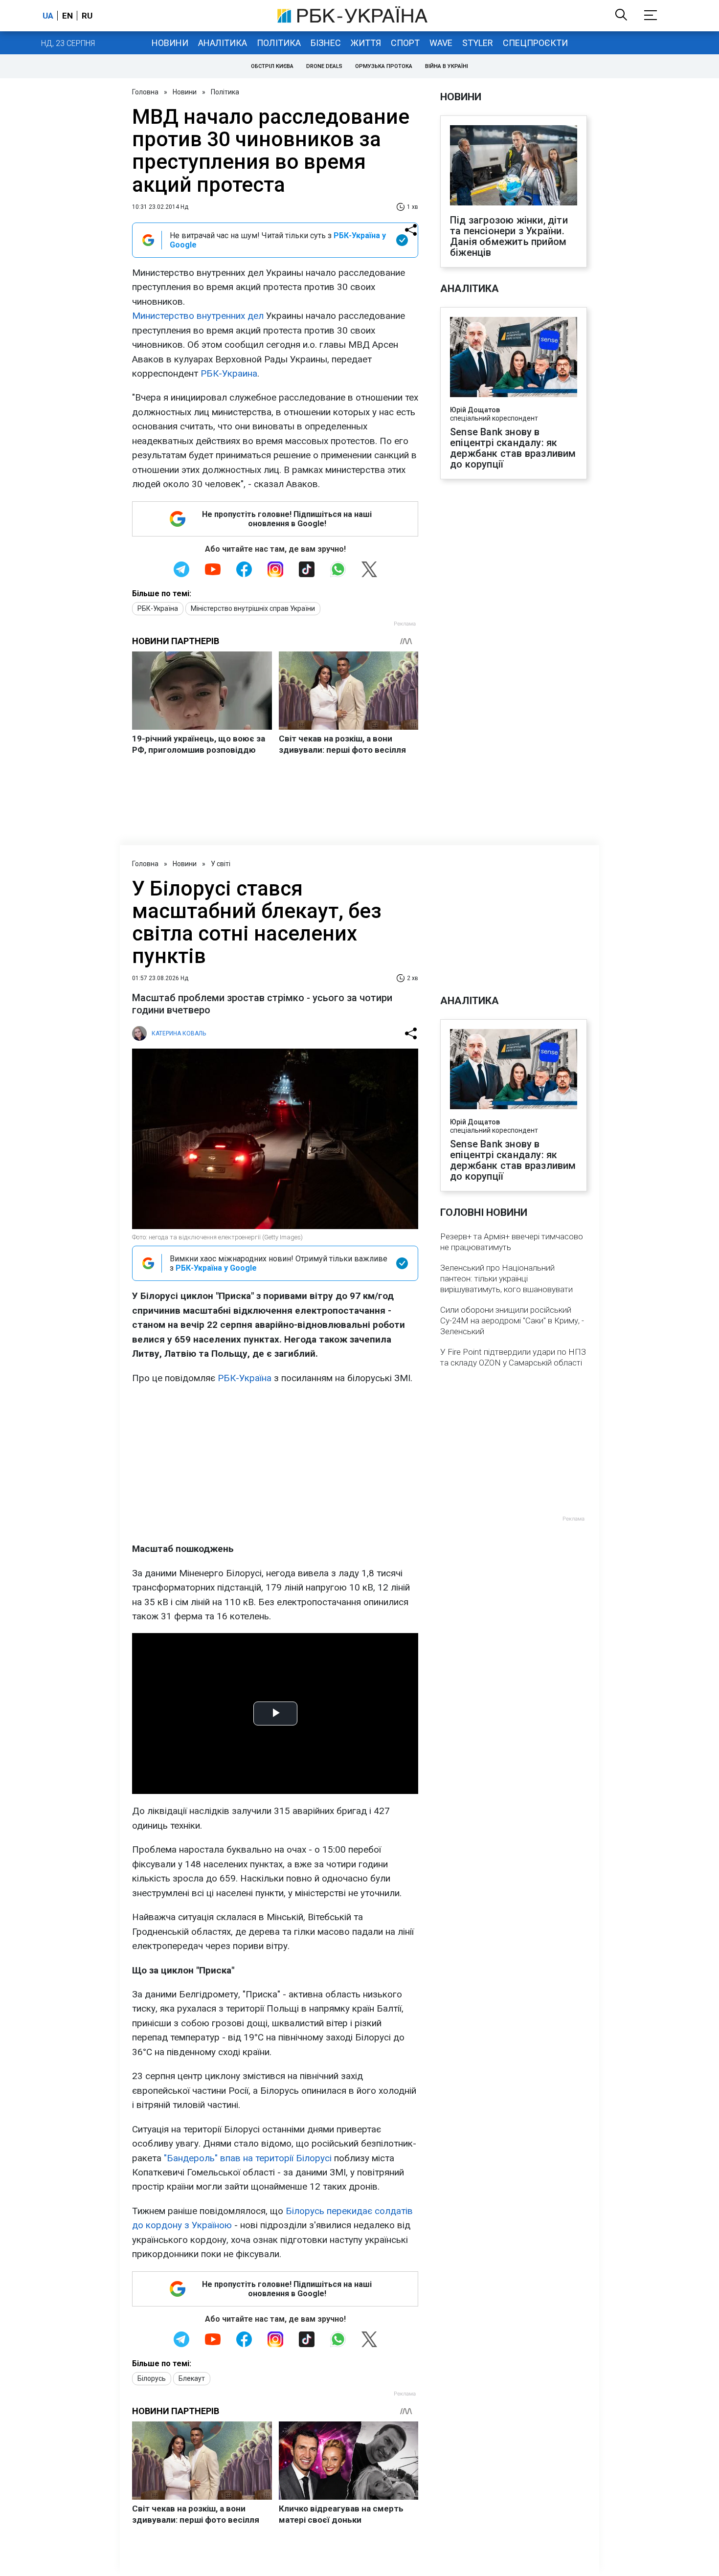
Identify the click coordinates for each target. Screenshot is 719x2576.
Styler (478, 43)
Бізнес (326, 43)
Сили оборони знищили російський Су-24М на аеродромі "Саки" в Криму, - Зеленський (512, 1321)
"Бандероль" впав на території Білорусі (248, 2158)
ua (48, 16)
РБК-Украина (229, 373)
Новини (170, 43)
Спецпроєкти (535, 43)
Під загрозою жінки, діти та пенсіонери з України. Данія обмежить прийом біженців (509, 236)
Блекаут (192, 2378)
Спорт (405, 43)
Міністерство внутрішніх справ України (253, 608)
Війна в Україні (447, 66)
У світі (221, 864)
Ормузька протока (384, 66)
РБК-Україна (158, 608)
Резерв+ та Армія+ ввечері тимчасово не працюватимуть (512, 1242)
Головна (145, 92)
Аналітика (223, 43)
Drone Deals (324, 66)
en (67, 16)
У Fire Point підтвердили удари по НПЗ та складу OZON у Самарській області (513, 1357)
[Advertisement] (275, 1463)
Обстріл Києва (272, 66)
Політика (279, 43)
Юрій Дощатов (475, 410)
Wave (441, 43)
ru (87, 16)
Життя (366, 43)
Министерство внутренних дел (198, 316)
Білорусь (152, 2378)
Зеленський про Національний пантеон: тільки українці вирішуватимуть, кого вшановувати (506, 1278)
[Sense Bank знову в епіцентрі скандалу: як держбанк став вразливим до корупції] (514, 358)
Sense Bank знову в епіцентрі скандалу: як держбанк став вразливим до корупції (513, 448)
